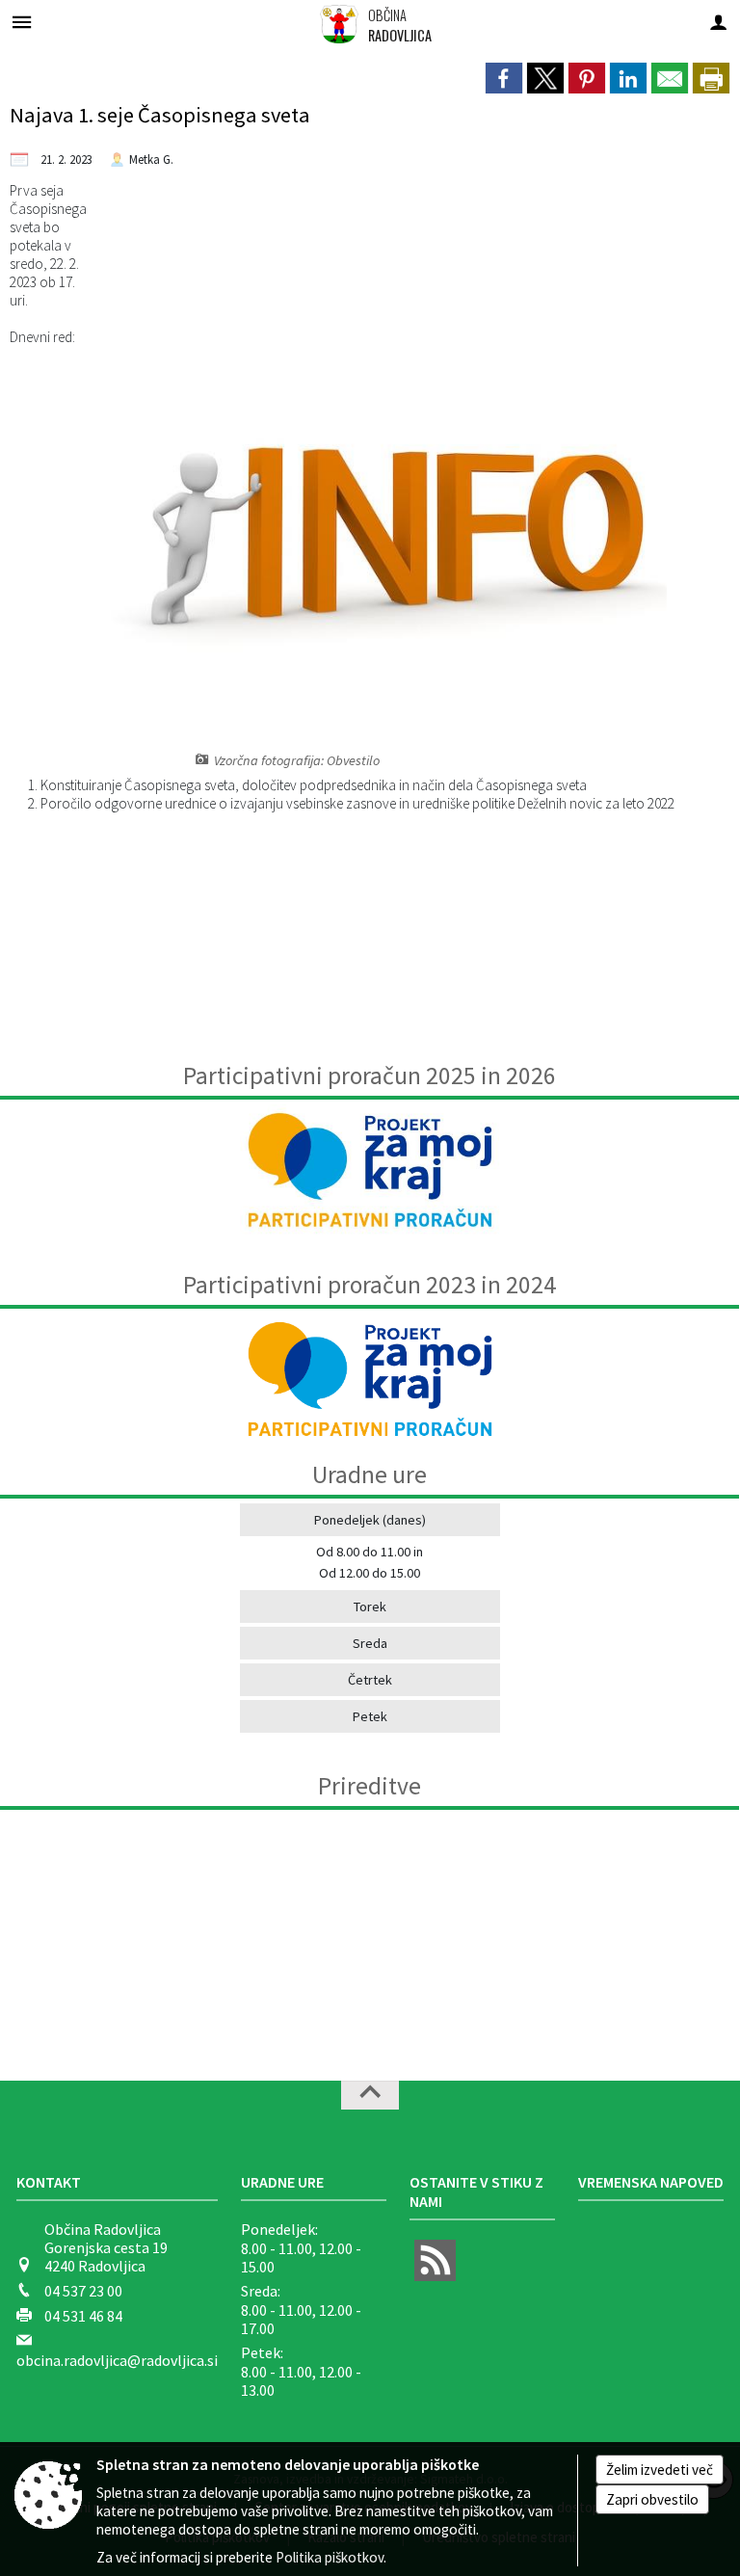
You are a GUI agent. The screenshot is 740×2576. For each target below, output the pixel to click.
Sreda (370, 1643)
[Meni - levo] (22, 22)
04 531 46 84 (83, 2316)
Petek (370, 1716)
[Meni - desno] (718, 22)
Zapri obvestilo (652, 2499)
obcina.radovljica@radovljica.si (117, 2360)
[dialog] (711, 78)
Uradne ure (282, 2182)
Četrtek (370, 1680)
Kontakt (49, 2182)
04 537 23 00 (83, 2291)
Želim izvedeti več (660, 2470)
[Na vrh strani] (370, 2095)
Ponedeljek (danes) (370, 1520)
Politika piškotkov (330, 2557)
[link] (504, 78)
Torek (370, 1607)
